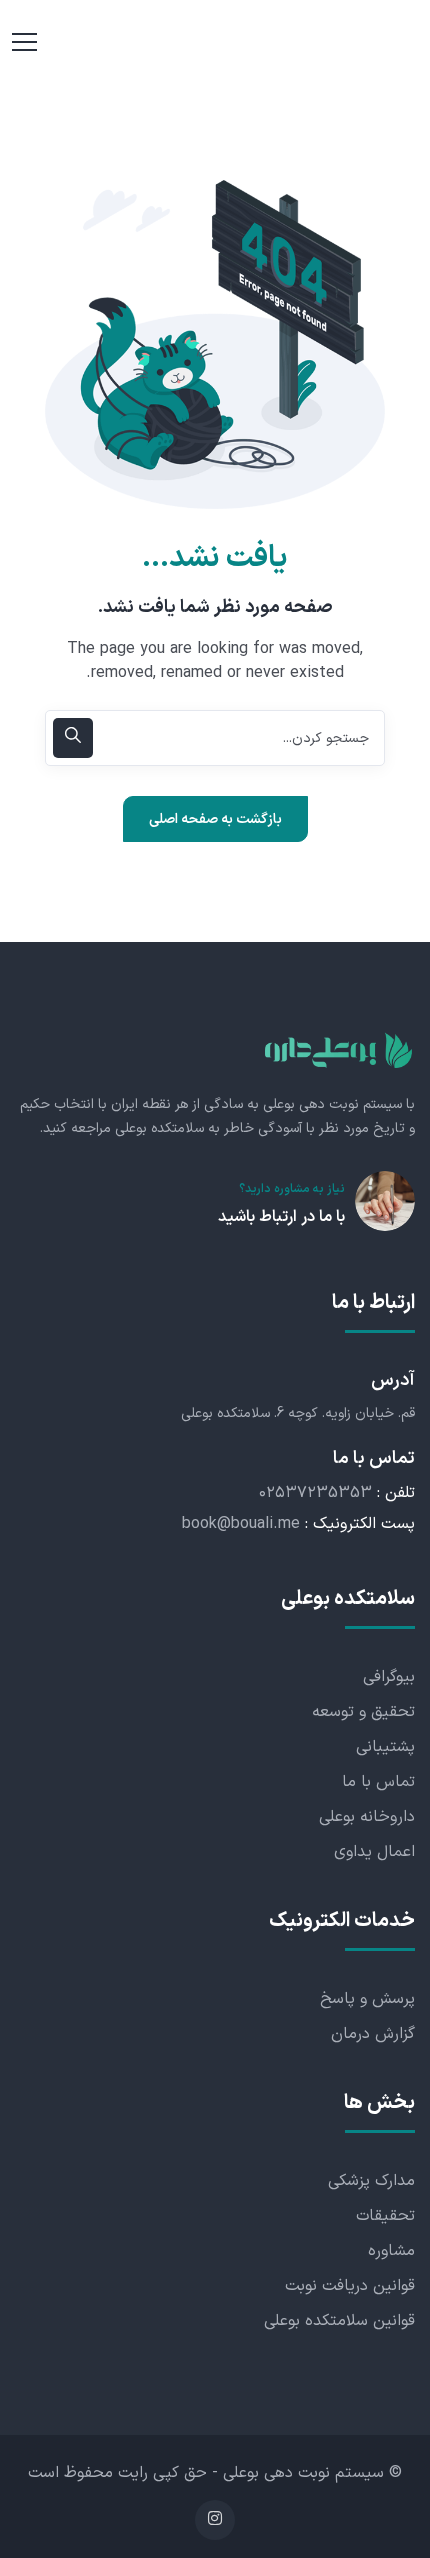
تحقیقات (385, 2216)
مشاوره (391, 2251)
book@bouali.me (241, 1524)
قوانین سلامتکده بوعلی (339, 2321)
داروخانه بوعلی (367, 1817)
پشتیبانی (385, 1747)
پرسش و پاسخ (367, 1999)
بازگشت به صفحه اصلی (215, 819)
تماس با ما (378, 1782)
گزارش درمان (373, 2034)
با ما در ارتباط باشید (281, 1217)
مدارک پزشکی (371, 2181)
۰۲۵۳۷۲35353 (315, 1493)
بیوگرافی (389, 1677)
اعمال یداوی (374, 1852)
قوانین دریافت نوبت (350, 2286)
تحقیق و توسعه (363, 1712)
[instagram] (215, 2520)
